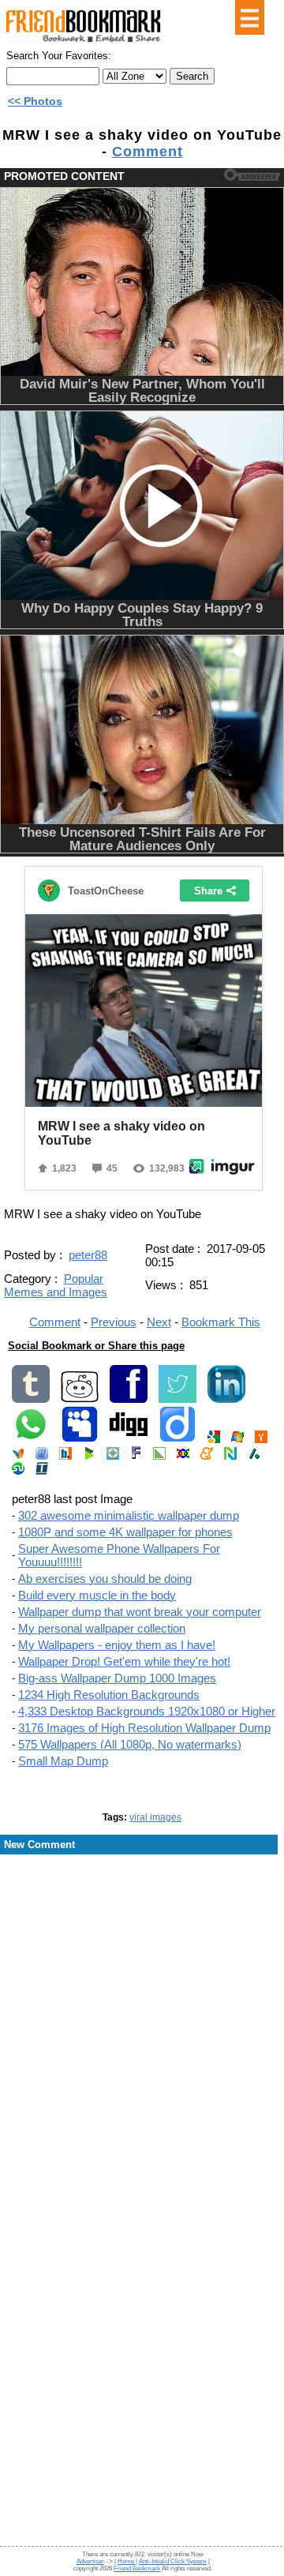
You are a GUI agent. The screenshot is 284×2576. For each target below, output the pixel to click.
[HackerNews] (261, 1440)
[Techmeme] (42, 1471)
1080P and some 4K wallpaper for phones (125, 1532)
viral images (155, 1817)
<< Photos (35, 101)
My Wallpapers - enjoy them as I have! (117, 1645)
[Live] (237, 1440)
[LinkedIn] (226, 1399)
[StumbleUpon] (18, 1471)
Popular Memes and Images (56, 1285)
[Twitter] (177, 1399)
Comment (148, 152)
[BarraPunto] (65, 1456)
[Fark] (136, 1456)
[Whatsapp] (31, 1440)
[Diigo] (177, 1440)
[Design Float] (113, 1456)
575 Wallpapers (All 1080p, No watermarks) (130, 1744)
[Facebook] (129, 1399)
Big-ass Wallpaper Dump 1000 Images (117, 1678)
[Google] (214, 1440)
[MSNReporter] (18, 1456)
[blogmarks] (89, 1456)
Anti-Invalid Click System (173, 2561)
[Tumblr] (31, 1399)
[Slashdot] (254, 1456)
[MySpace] (80, 1440)
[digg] (129, 1440)
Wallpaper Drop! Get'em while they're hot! (124, 1661)
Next (159, 1322)
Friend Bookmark (137, 2569)
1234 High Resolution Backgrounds (109, 1695)
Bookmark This (221, 1322)
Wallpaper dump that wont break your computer (140, 1612)
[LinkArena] (159, 1456)
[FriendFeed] (42, 1456)
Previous (114, 1322)
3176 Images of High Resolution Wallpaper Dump (144, 1728)
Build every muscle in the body (97, 1595)
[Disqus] (142, 1983)
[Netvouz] (230, 1456)
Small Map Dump (63, 1761)
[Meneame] (207, 1456)
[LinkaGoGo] (183, 1456)
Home (127, 2561)
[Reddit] (80, 1399)
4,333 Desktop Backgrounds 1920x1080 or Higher (147, 1711)
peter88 (88, 1255)
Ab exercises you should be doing (105, 1579)
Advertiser (90, 2561)
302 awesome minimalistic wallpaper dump (129, 1515)
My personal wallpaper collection (102, 1628)
